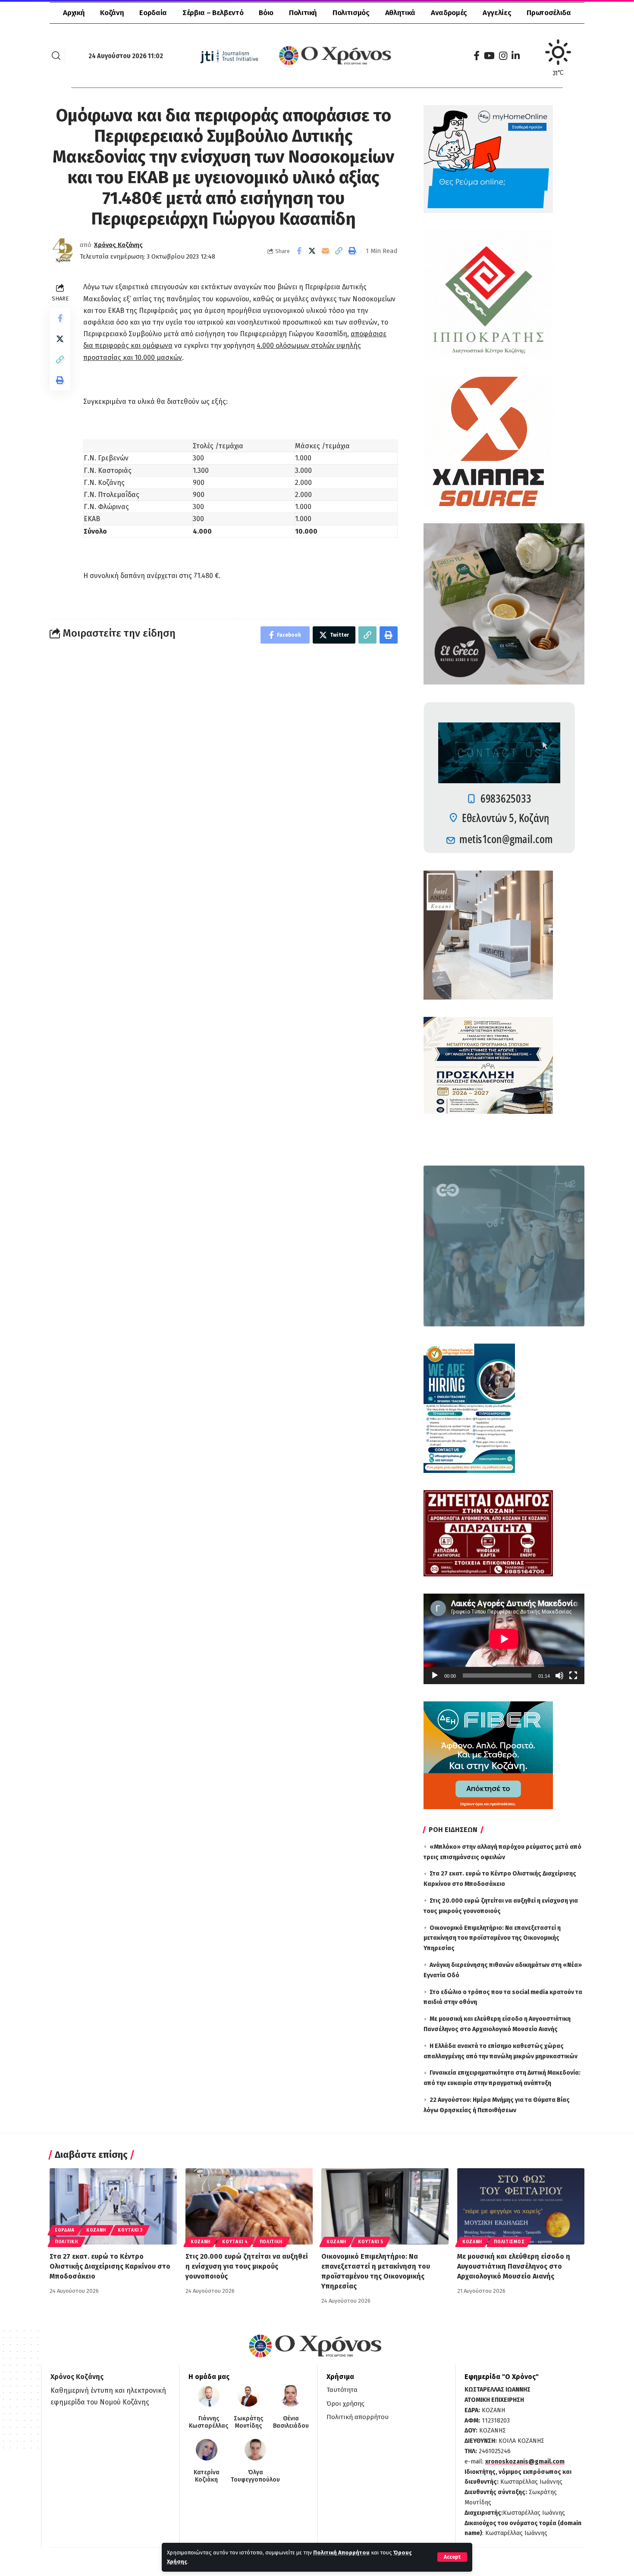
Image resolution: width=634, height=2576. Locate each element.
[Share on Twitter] (312, 251)
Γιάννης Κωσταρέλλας (209, 2422)
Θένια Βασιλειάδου (291, 2422)
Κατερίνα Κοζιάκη (207, 2476)
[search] (56, 56)
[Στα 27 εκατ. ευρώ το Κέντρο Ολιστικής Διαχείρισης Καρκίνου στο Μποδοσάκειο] (113, 2206)
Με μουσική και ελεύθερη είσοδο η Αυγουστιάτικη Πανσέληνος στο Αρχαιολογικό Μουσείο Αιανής (514, 2266)
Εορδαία (65, 2230)
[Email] (326, 251)
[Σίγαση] (559, 1676)
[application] (504, 1639)
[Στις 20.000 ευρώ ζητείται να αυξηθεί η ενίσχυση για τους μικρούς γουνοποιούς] (249, 2206)
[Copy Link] (339, 251)
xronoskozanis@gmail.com (525, 2462)
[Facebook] (477, 56)
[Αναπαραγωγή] (435, 1676)
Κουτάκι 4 (235, 2242)
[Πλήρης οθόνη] (573, 1676)
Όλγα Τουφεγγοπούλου (255, 2476)
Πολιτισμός (509, 2242)
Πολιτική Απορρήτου (341, 2553)
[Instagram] (503, 56)
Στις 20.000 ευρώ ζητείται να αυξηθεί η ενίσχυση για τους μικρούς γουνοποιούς (247, 2266)
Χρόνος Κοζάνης (118, 245)
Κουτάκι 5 (370, 2242)
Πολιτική (66, 2242)
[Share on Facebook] (299, 251)
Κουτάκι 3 (130, 2230)
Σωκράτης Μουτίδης (248, 2422)
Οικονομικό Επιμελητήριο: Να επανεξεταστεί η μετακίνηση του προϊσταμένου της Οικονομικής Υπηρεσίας (492, 1938)
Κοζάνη (96, 2230)
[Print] (352, 251)
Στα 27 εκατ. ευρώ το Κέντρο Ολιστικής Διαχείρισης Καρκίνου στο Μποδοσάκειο (110, 2266)
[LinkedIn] (516, 56)
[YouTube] (489, 56)
